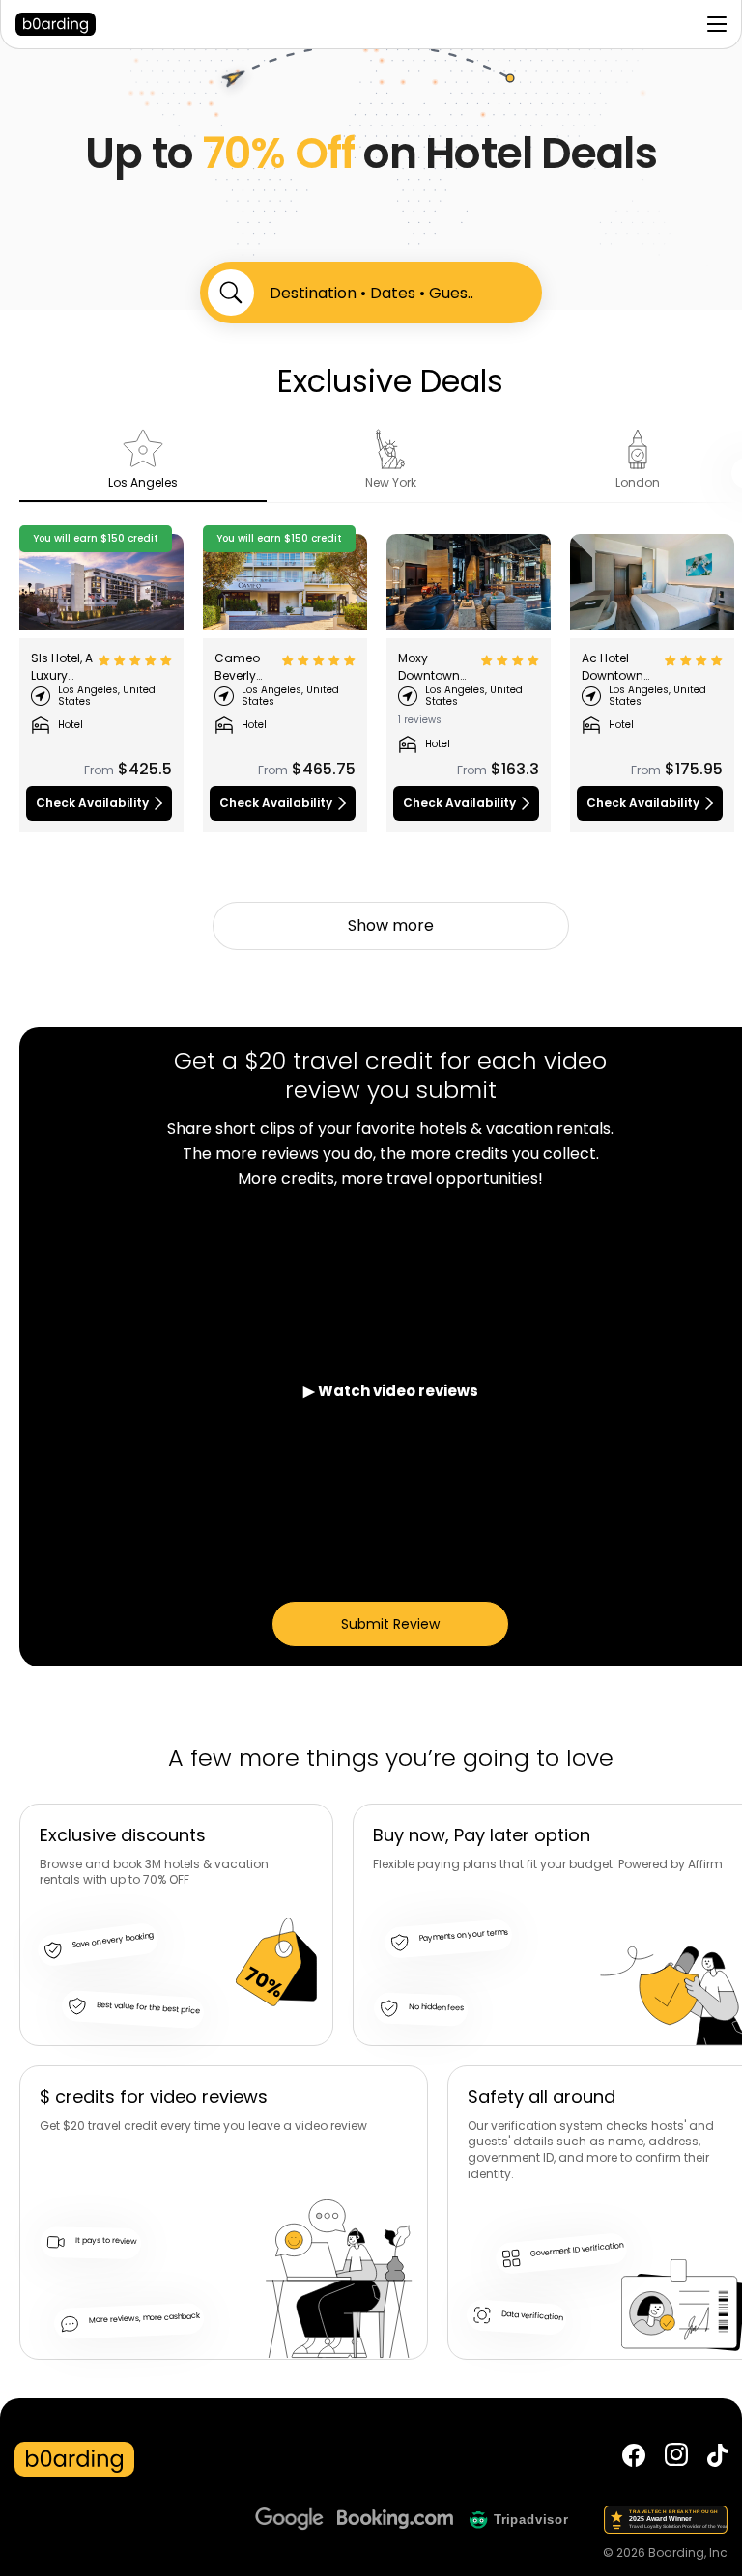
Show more (391, 925)
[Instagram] (676, 2459)
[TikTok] (717, 2459)
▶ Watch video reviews (391, 1391)
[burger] (717, 24)
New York (391, 482)
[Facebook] (634, 2459)
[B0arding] (127, 24)
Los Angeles (143, 482)
